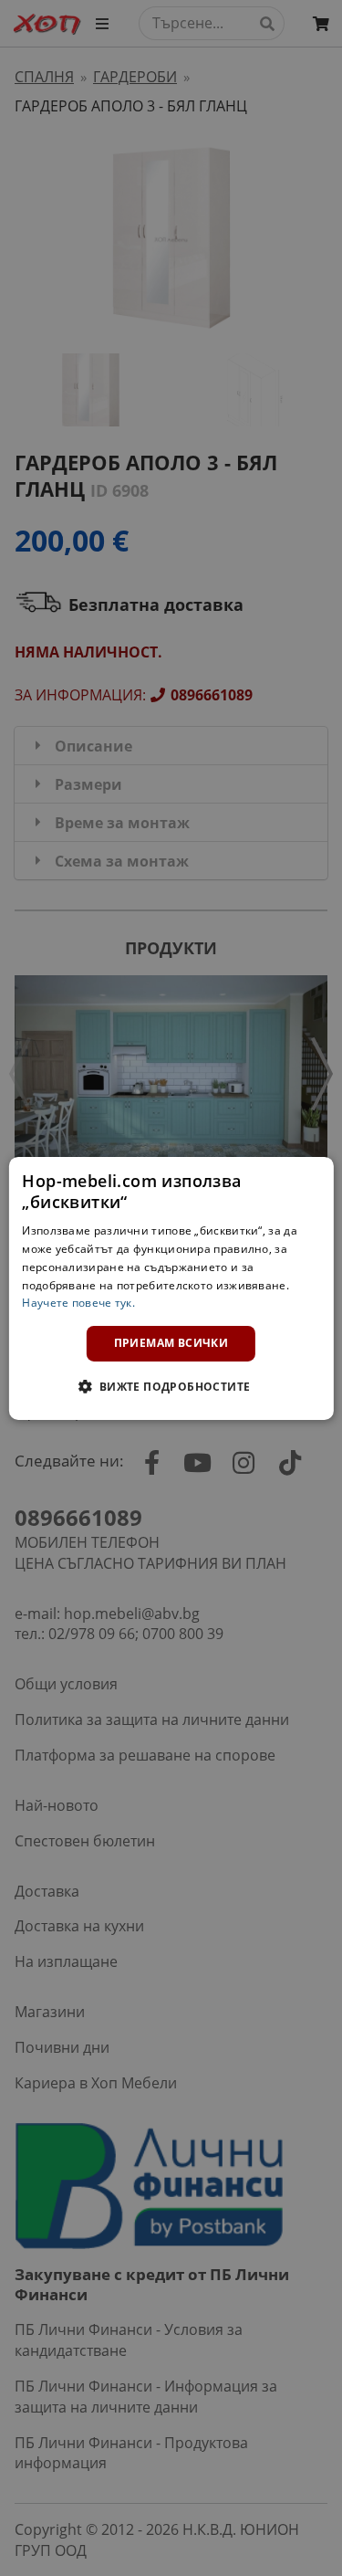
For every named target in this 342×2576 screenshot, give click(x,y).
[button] (171, 1386)
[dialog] (171, 1288)
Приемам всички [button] (171, 1343)
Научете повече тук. (78, 1303)
